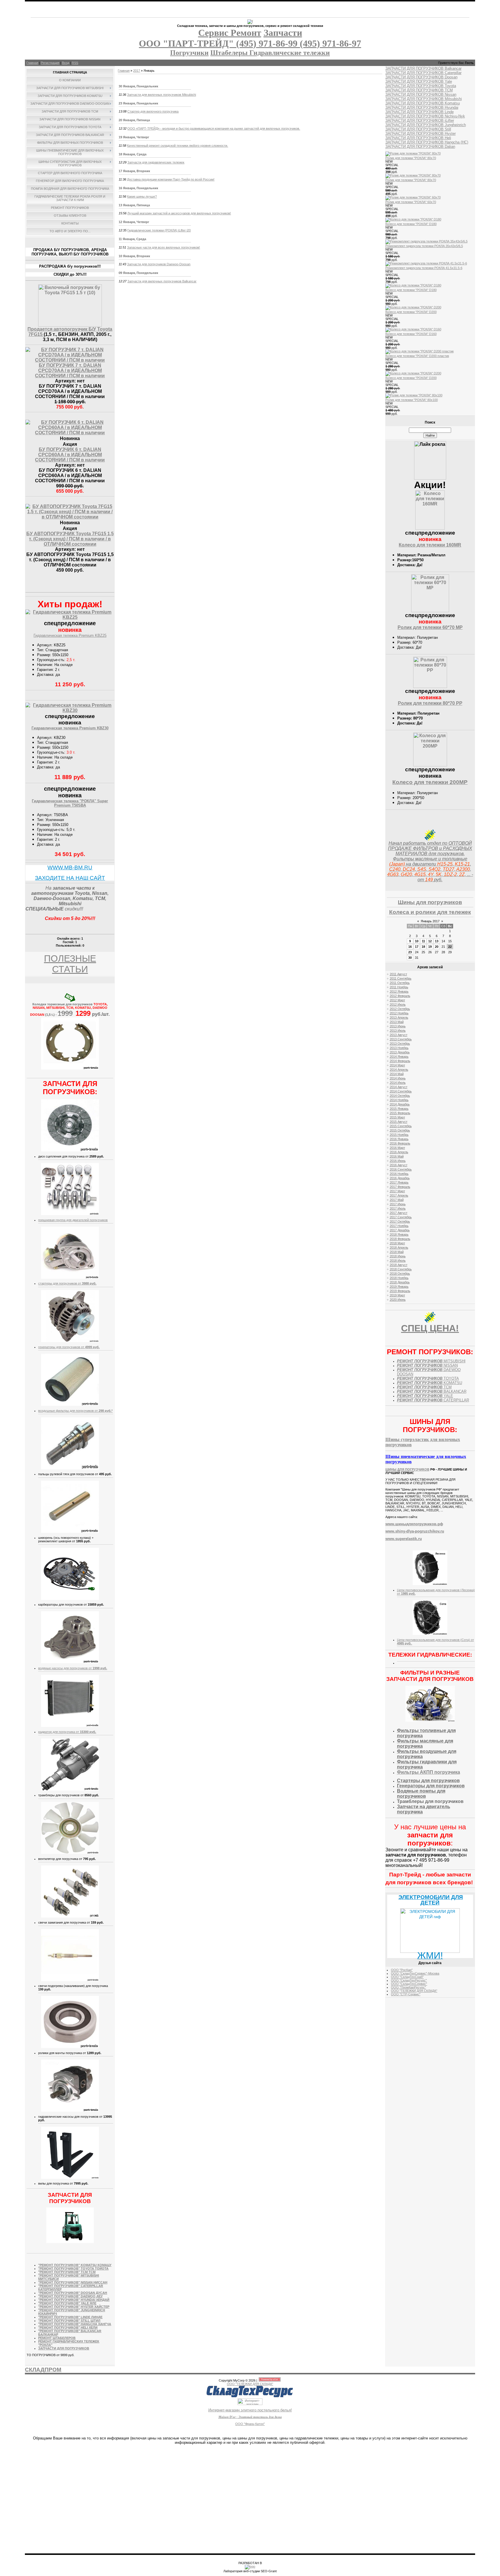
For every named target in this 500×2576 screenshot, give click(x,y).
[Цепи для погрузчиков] (430, 1584)
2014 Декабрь (400, 1104)
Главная (32, 63)
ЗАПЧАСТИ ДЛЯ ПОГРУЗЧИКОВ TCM (419, 90)
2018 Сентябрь (401, 1269)
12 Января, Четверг (134, 222)
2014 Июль (398, 1083)
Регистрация (50, 63)
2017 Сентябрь (401, 1217)
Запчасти (283, 33)
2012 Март (397, 1000)
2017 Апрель (399, 1195)
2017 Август (399, 1213)
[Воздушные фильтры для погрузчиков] (70, 1405)
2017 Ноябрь (399, 1226)
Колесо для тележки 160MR (430, 545)
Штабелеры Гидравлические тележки (270, 53)
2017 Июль (398, 1208)
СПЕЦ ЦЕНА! (430, 1328)
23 (410, 952)
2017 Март (397, 1191)
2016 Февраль (400, 1143)
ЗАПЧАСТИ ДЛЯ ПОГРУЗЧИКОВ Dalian (420, 147)
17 (417, 947)
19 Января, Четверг (134, 137)
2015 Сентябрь (401, 1126)
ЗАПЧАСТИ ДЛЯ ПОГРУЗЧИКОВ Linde (420, 112)
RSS (75, 63)
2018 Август (399, 1265)
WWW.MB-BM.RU (70, 867)
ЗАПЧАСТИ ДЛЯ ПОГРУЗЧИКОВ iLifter (420, 120)
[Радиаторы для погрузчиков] (70, 1726)
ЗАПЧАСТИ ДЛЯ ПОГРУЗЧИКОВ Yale (419, 81)
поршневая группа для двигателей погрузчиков (73, 1220)
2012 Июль (398, 1004)
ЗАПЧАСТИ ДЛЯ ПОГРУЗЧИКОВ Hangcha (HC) (427, 142)
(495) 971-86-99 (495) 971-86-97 (299, 43)
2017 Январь (399, 1182)
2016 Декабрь (400, 1178)
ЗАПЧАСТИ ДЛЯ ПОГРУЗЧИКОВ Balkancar (423, 68)
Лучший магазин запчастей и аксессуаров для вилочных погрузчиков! (179, 213)
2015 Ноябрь (399, 1135)
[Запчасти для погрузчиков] (70, 2242)
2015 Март (397, 1117)
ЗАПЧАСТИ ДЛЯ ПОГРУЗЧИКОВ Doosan (421, 77)
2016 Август (399, 1165)
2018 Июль (398, 1261)
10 (417, 941)
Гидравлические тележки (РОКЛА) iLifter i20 (159, 230)
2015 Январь (399, 1109)
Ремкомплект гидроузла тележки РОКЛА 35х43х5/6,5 (424, 246)
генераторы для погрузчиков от (69, 1347)
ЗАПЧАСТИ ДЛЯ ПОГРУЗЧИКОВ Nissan (421, 94)
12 (430, 941)
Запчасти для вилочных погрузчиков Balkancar (162, 281)
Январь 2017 (430, 921)
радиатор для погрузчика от (67, 1732)
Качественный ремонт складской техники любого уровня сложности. (178, 146)
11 (423, 941)
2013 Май (397, 1022)
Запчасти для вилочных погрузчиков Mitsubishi (161, 95)
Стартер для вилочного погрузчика (153, 111)
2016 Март (397, 1148)
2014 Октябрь (400, 1096)
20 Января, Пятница (134, 120)
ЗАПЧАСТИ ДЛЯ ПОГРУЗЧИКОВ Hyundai (422, 107)
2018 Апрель (399, 1247)
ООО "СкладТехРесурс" (409, 1980)
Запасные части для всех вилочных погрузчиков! (163, 247)
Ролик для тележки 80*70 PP (430, 703)
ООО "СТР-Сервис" (406, 1994)
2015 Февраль (400, 1113)
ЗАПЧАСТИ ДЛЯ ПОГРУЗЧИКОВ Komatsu (423, 103)
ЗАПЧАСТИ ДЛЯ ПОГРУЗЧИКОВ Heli (418, 138)
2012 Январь (399, 991)
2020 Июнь (398, 1300)
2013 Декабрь (400, 1052)
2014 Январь (399, 1057)
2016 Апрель (399, 1152)
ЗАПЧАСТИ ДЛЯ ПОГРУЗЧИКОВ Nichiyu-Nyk (425, 116)
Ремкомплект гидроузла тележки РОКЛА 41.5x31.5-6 (424, 268)
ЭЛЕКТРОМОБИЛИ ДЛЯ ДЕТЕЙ (431, 1900)
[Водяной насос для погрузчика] (70, 1662)
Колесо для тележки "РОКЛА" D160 (411, 334)
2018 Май (397, 1252)
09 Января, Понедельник (138, 273)
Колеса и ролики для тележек (430, 912)
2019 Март (397, 1295)
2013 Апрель (399, 1017)
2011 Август (398, 974)
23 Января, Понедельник (138, 103)
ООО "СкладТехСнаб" (407, 1977)
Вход (66, 63)
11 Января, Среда (132, 239)
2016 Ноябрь (399, 1174)
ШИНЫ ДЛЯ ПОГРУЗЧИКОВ (407, 1469)
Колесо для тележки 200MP (430, 782)
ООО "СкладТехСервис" (409, 1984)
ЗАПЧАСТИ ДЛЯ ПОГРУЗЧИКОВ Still (418, 129)
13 (437, 941)
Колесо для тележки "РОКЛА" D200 (411, 312)
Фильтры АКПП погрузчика (429, 1772)
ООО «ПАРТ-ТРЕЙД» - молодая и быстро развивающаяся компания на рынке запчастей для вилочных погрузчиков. (214, 128)
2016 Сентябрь (401, 1169)
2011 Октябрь (400, 983)
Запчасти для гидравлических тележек (156, 162)
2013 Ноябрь (399, 1048)
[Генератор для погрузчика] (70, 1341)
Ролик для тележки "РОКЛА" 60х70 (411, 202)
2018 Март (397, 1243)
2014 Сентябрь (401, 1091)
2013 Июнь (398, 1026)
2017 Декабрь (400, 1230)
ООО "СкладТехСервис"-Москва (415, 1973)
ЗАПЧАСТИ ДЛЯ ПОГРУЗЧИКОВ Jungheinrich (426, 125)
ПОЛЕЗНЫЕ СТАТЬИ (70, 964)
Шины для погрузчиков (430, 902)
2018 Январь (399, 1234)
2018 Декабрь (400, 1282)
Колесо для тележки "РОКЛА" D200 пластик (417, 356)
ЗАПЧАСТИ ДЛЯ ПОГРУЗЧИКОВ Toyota (421, 86)
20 (437, 947)
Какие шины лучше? (142, 196)
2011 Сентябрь (401, 978)
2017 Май (397, 1200)
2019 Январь (399, 1287)
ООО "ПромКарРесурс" (408, 1987)
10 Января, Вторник (134, 256)
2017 (137, 71)
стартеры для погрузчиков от (67, 1283)
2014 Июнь (398, 1078)
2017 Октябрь (400, 1221)
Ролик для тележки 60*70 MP (430, 627)
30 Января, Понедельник (138, 86)
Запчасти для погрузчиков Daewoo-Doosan (159, 264)
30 (410, 958)
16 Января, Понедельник (138, 188)
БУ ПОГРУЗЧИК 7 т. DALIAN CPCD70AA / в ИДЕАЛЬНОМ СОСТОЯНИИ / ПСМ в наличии (70, 370)
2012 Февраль (400, 996)
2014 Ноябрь (399, 1100)
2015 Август (399, 1122)
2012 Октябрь (400, 1009)
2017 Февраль (400, 1187)
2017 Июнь (398, 1204)
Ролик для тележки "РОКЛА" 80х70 (411, 158)
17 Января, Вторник (134, 171)
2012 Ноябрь (399, 1013)
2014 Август (399, 1087)
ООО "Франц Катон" (250, 2424)
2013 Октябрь (400, 1044)
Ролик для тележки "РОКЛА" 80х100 (412, 400)
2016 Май (397, 1156)
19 (430, 947)
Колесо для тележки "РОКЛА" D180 (411, 224)
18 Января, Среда (133, 154)
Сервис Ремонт (230, 33)
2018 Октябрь (400, 1274)
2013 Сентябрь (401, 1039)
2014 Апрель (399, 1070)
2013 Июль (398, 1031)
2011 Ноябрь (399, 987)
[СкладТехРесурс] (250, 2397)
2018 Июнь (398, 1256)
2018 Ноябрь (399, 1278)
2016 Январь (399, 1139)
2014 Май (397, 1074)
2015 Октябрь (400, 1130)
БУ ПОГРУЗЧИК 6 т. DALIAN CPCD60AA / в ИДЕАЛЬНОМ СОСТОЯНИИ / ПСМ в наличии (70, 455)
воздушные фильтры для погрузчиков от (75, 1411)
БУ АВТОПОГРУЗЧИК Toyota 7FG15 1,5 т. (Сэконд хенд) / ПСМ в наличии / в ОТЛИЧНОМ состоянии (70, 539)
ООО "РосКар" (402, 1970)
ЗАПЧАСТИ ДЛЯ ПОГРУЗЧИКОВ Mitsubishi (424, 99)
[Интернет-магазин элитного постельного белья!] (250, 2404)
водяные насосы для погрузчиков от (73, 1668)
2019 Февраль (400, 1291)
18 (423, 947)
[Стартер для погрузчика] (70, 1278)
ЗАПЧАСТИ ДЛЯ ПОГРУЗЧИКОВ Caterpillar (423, 73)
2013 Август (399, 1035)
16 (410, 947)
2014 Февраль (400, 1061)
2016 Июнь (398, 1161)
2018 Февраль (400, 1239)
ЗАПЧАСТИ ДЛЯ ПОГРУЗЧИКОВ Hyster (421, 134)
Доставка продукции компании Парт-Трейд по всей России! (171, 179)
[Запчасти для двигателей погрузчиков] (70, 1214)
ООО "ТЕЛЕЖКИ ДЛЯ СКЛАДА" (414, 1991)
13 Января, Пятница (134, 205)
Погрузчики (189, 53)
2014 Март (397, 1065)
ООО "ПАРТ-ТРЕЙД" (187, 43)
